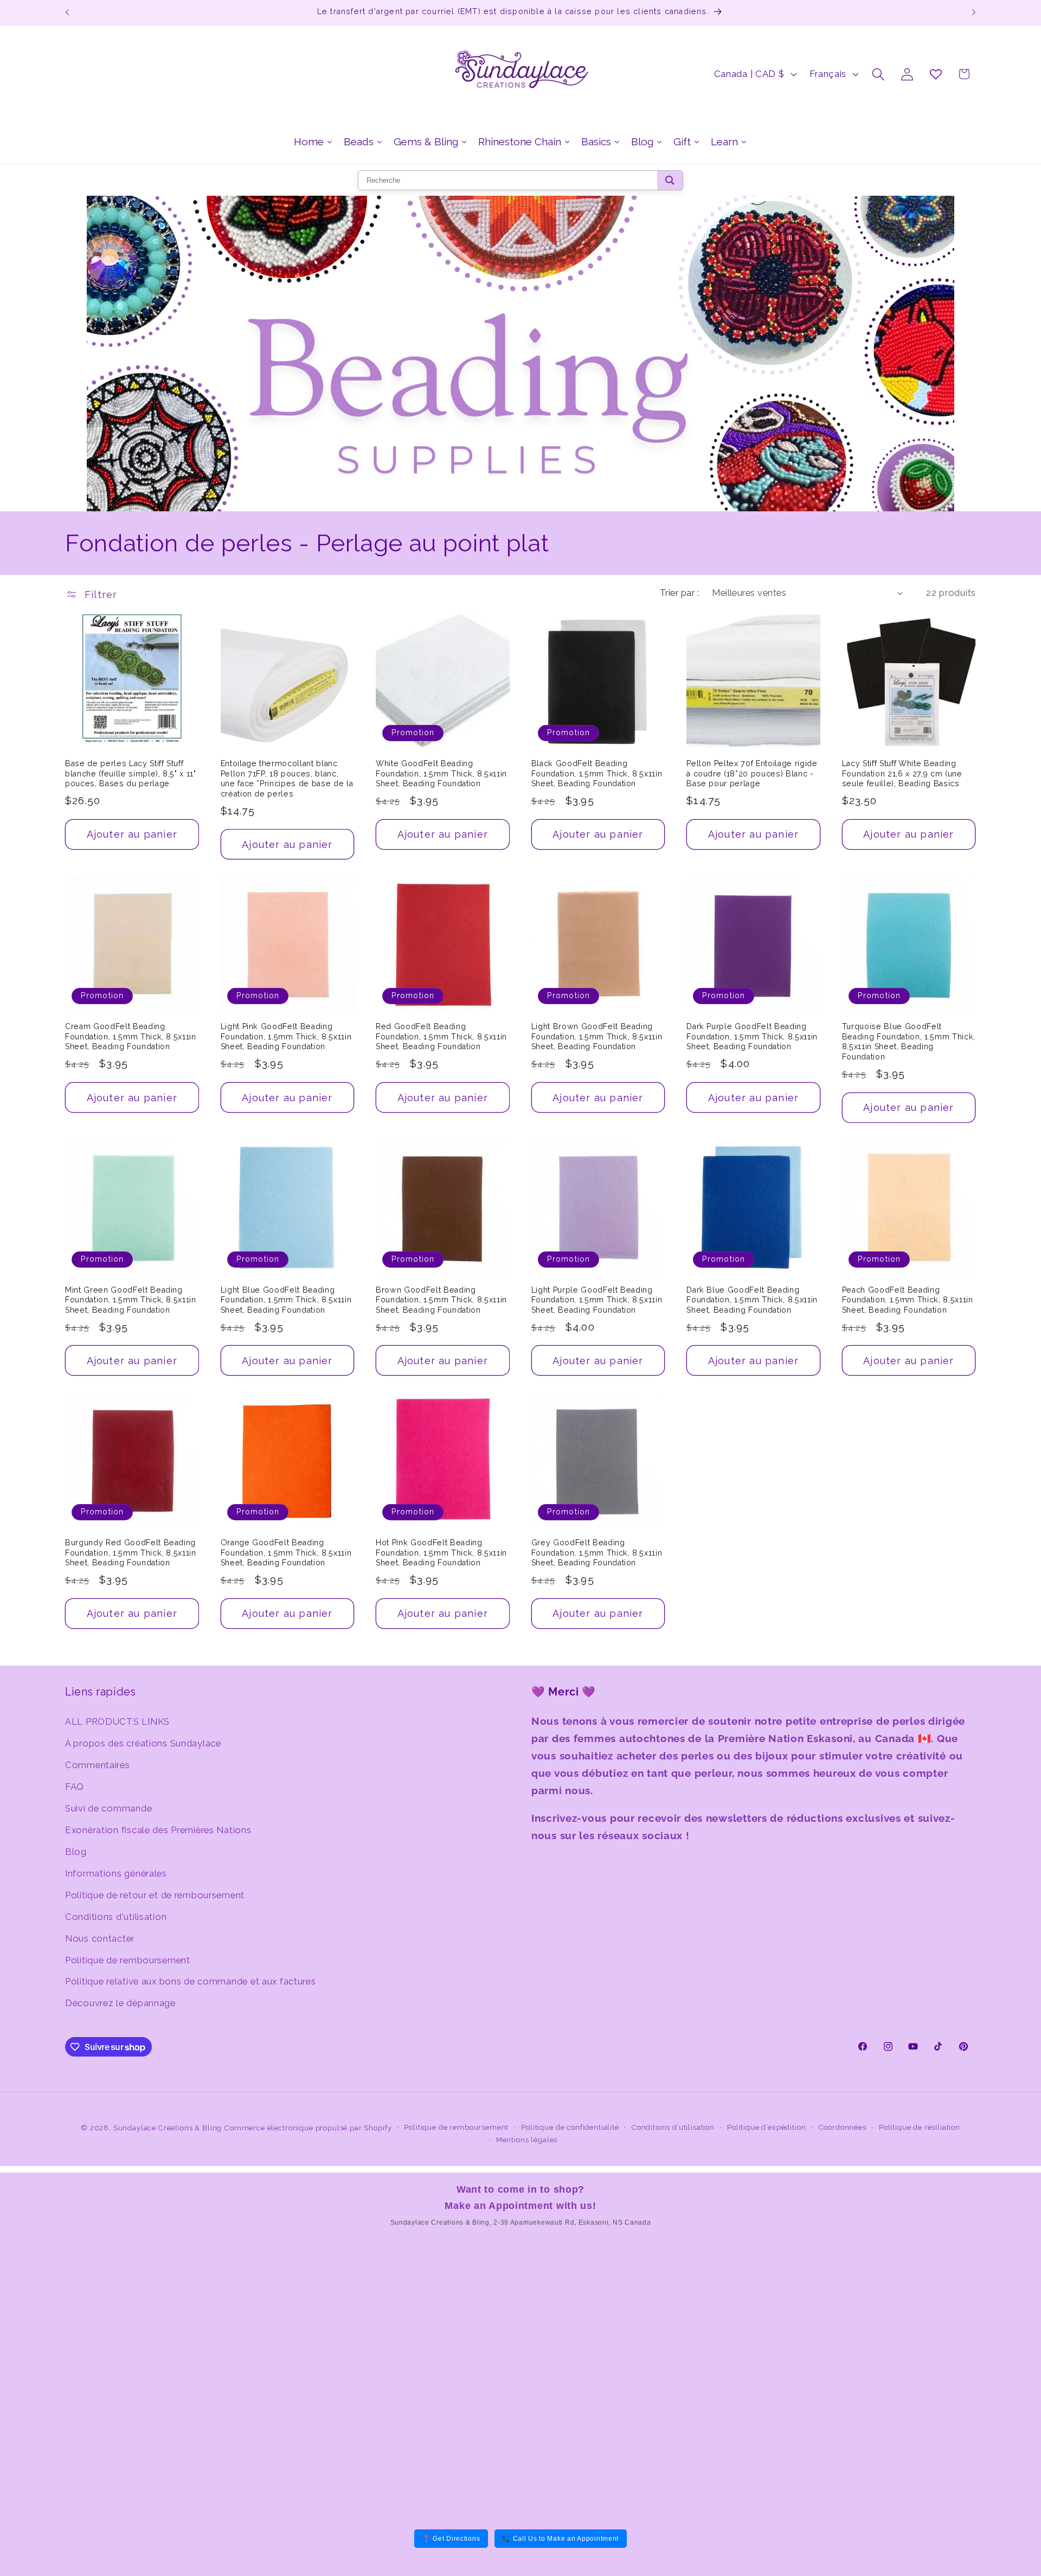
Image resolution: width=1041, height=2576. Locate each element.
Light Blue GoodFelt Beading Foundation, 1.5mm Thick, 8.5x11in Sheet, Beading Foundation (286, 1300)
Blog (76, 1852)
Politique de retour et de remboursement (155, 1895)
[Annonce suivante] (974, 12)
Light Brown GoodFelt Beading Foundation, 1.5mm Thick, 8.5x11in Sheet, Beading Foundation (597, 1036)
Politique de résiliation (920, 2127)
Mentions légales (527, 2140)
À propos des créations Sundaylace (143, 1743)
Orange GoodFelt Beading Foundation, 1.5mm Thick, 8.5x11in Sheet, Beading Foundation (286, 1553)
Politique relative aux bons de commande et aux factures (191, 1981)
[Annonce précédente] (67, 12)
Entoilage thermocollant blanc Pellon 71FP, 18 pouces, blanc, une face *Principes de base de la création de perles (287, 779)
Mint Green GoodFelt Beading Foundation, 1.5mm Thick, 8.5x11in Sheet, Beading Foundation (131, 1300)
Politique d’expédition (766, 2127)
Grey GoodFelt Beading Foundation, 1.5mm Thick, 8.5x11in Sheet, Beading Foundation (597, 1553)
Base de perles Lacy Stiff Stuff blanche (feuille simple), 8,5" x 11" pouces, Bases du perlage (131, 773)
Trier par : (679, 593)
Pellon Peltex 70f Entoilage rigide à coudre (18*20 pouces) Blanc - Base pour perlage (752, 773)
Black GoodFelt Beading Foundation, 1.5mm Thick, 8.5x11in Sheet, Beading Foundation (597, 773)
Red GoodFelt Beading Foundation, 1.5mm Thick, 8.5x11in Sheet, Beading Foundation (441, 1036)
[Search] (670, 180)
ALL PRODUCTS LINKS (117, 1721)
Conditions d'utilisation (116, 1917)
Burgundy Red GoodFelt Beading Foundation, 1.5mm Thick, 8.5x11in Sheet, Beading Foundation (131, 1553)
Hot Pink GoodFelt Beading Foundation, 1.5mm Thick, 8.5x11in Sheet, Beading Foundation (441, 1553)
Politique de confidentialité (570, 2127)
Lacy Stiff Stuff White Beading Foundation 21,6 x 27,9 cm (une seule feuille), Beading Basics (902, 773)
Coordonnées (843, 2127)
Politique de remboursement (128, 1960)
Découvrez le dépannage (120, 2003)
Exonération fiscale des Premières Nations (158, 1830)
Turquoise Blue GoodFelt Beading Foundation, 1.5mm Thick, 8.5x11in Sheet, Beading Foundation (909, 1042)
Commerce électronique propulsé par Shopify (308, 2128)
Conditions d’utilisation (673, 2127)
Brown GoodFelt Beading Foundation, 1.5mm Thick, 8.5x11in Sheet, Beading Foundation (441, 1300)
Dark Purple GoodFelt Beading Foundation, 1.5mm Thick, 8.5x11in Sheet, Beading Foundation (752, 1036)
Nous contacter (100, 1938)
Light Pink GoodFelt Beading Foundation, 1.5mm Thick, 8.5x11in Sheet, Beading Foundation (286, 1036)
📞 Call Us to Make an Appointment (560, 2539)
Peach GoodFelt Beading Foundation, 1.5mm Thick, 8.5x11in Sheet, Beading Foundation (908, 1300)
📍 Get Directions (451, 2539)
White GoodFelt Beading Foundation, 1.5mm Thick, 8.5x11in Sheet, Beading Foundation (441, 773)
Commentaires (98, 1765)
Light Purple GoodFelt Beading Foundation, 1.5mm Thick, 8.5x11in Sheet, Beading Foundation (597, 1300)
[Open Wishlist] (936, 74)
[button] (879, 74)
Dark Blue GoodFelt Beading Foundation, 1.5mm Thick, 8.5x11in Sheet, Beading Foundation (752, 1300)
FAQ (75, 1787)
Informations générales (116, 1873)
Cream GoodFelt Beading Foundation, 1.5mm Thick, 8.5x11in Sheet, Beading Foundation (131, 1036)
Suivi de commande (108, 1808)
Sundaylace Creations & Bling (168, 2128)
